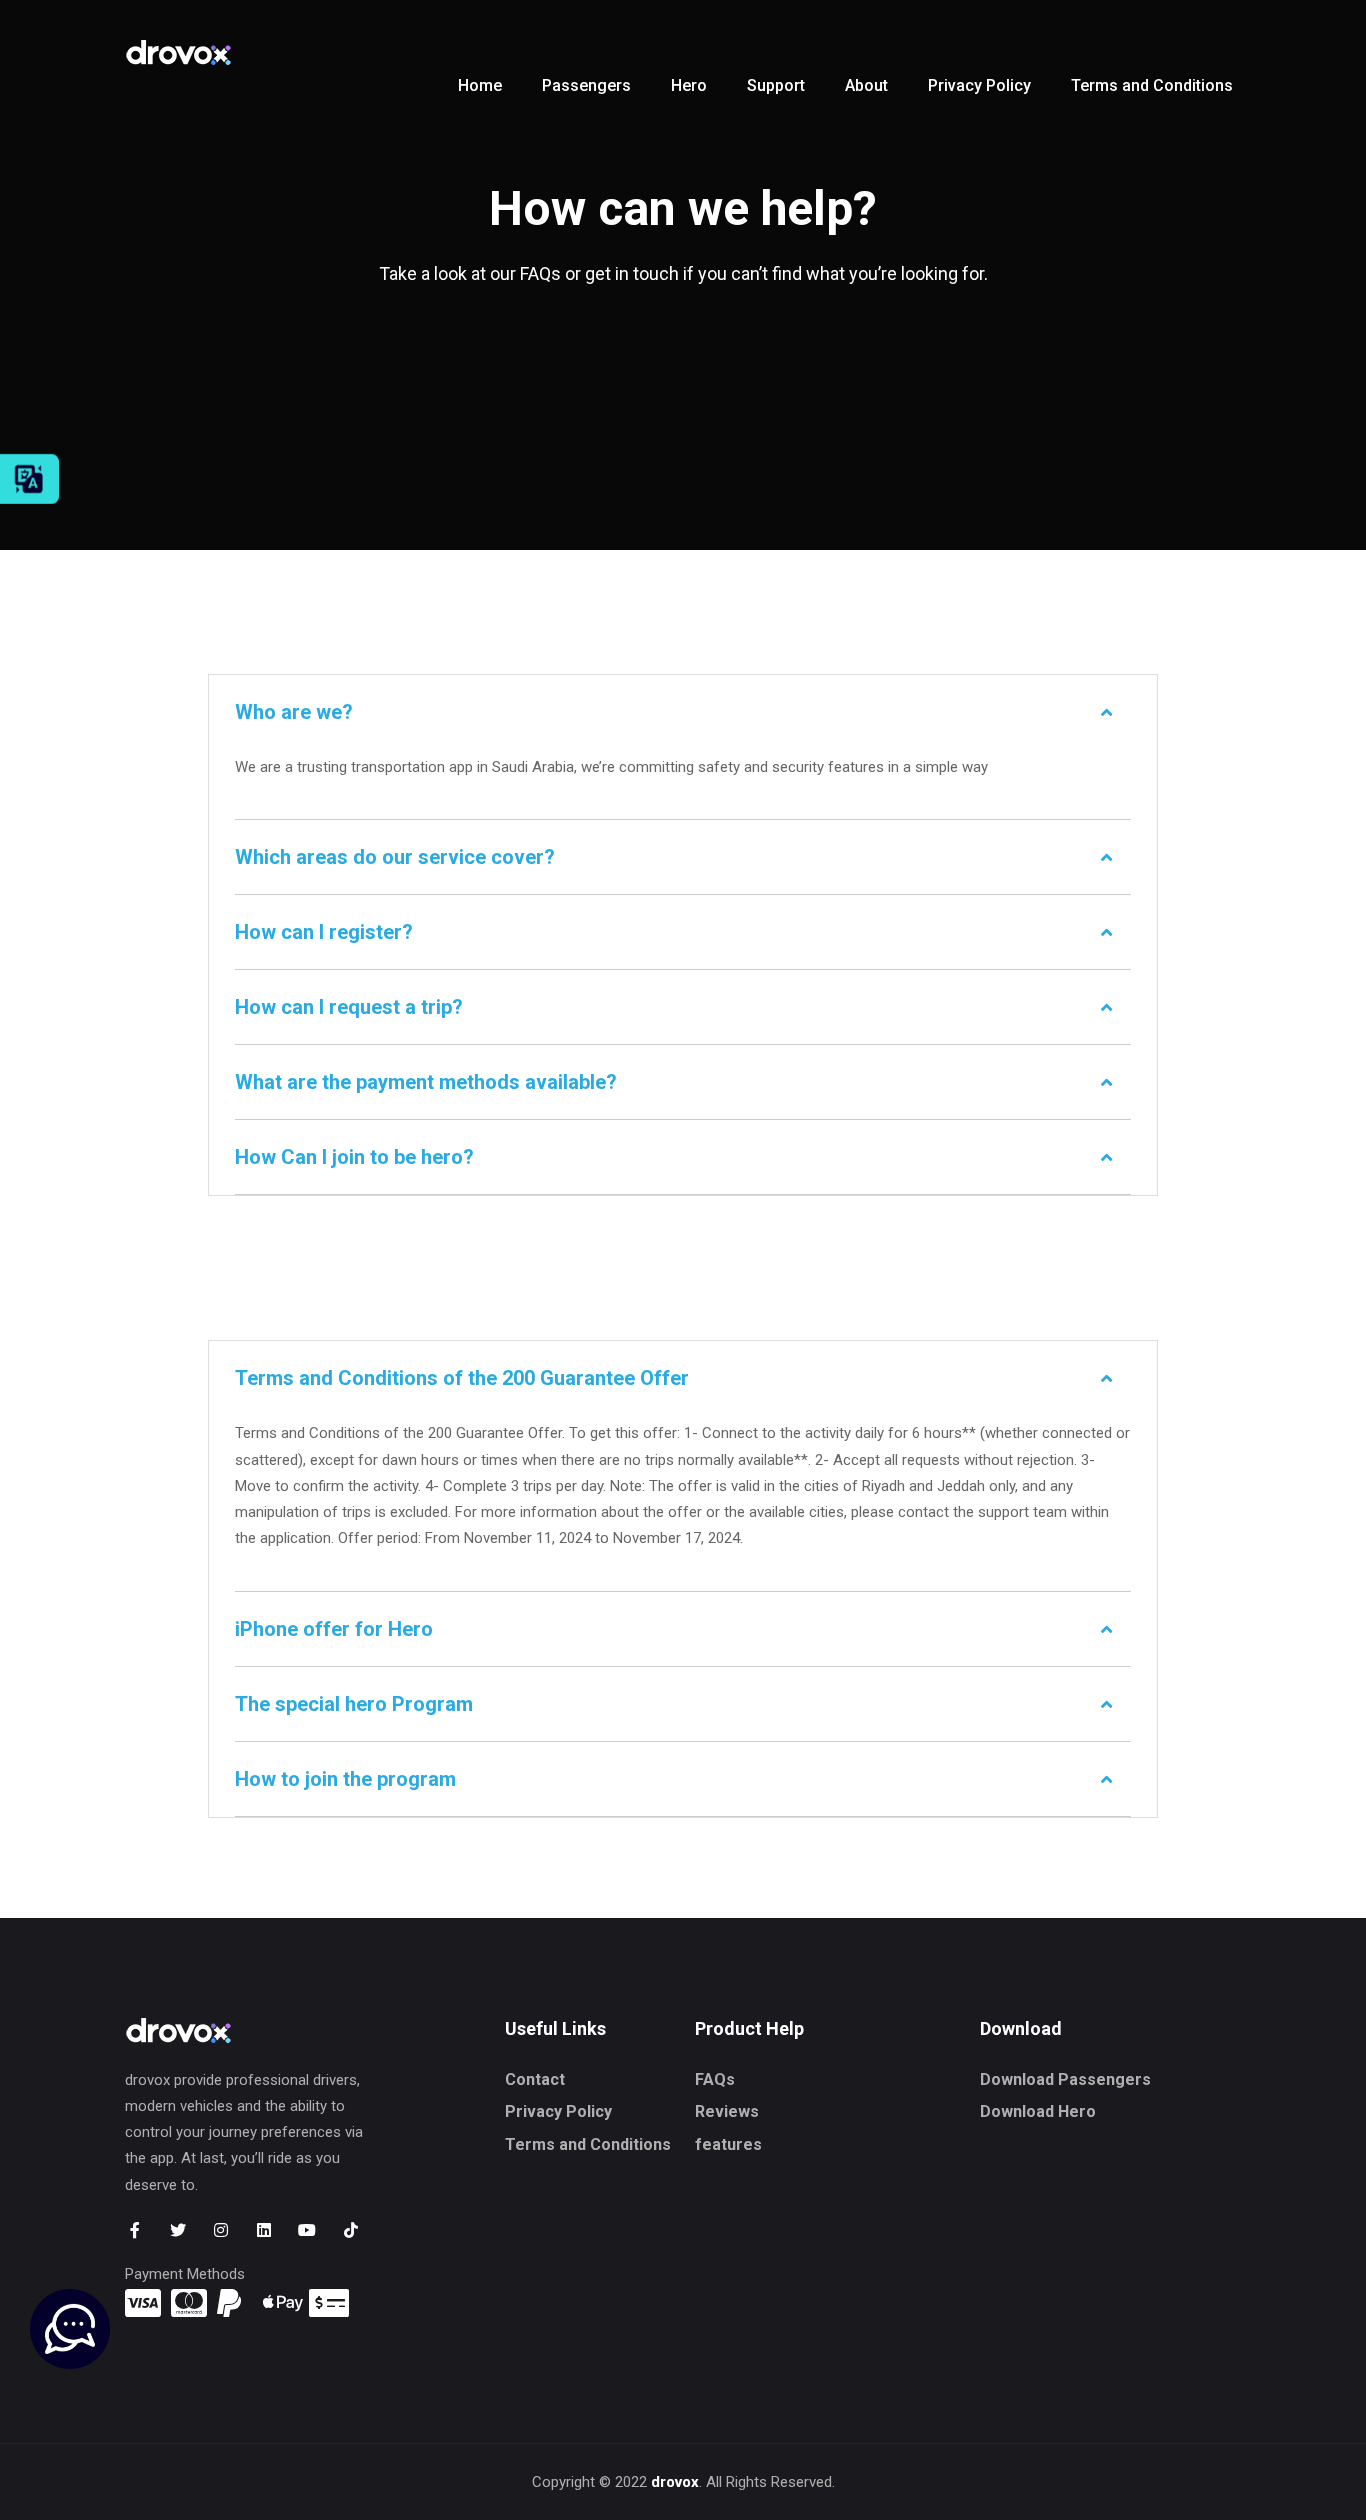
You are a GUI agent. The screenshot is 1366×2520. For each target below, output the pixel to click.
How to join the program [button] (345, 1779)
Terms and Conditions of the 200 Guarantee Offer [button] (462, 1378)
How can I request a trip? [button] (349, 1007)
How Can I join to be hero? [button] (354, 1157)
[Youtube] (307, 2230)
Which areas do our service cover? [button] (395, 857)
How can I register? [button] (324, 932)
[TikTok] (350, 2230)
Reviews (727, 2111)
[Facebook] (134, 2230)
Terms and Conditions (588, 2144)
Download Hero (1038, 2111)
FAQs (715, 2079)
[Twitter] (177, 2230)
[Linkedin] (264, 2230)
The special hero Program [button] (354, 1704)
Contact (535, 2079)
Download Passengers (1065, 2079)
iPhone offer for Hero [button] (334, 1629)
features (728, 2144)
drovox (675, 2482)
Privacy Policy (558, 2111)
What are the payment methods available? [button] (426, 1082)
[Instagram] (220, 2230)
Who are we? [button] (294, 712)
